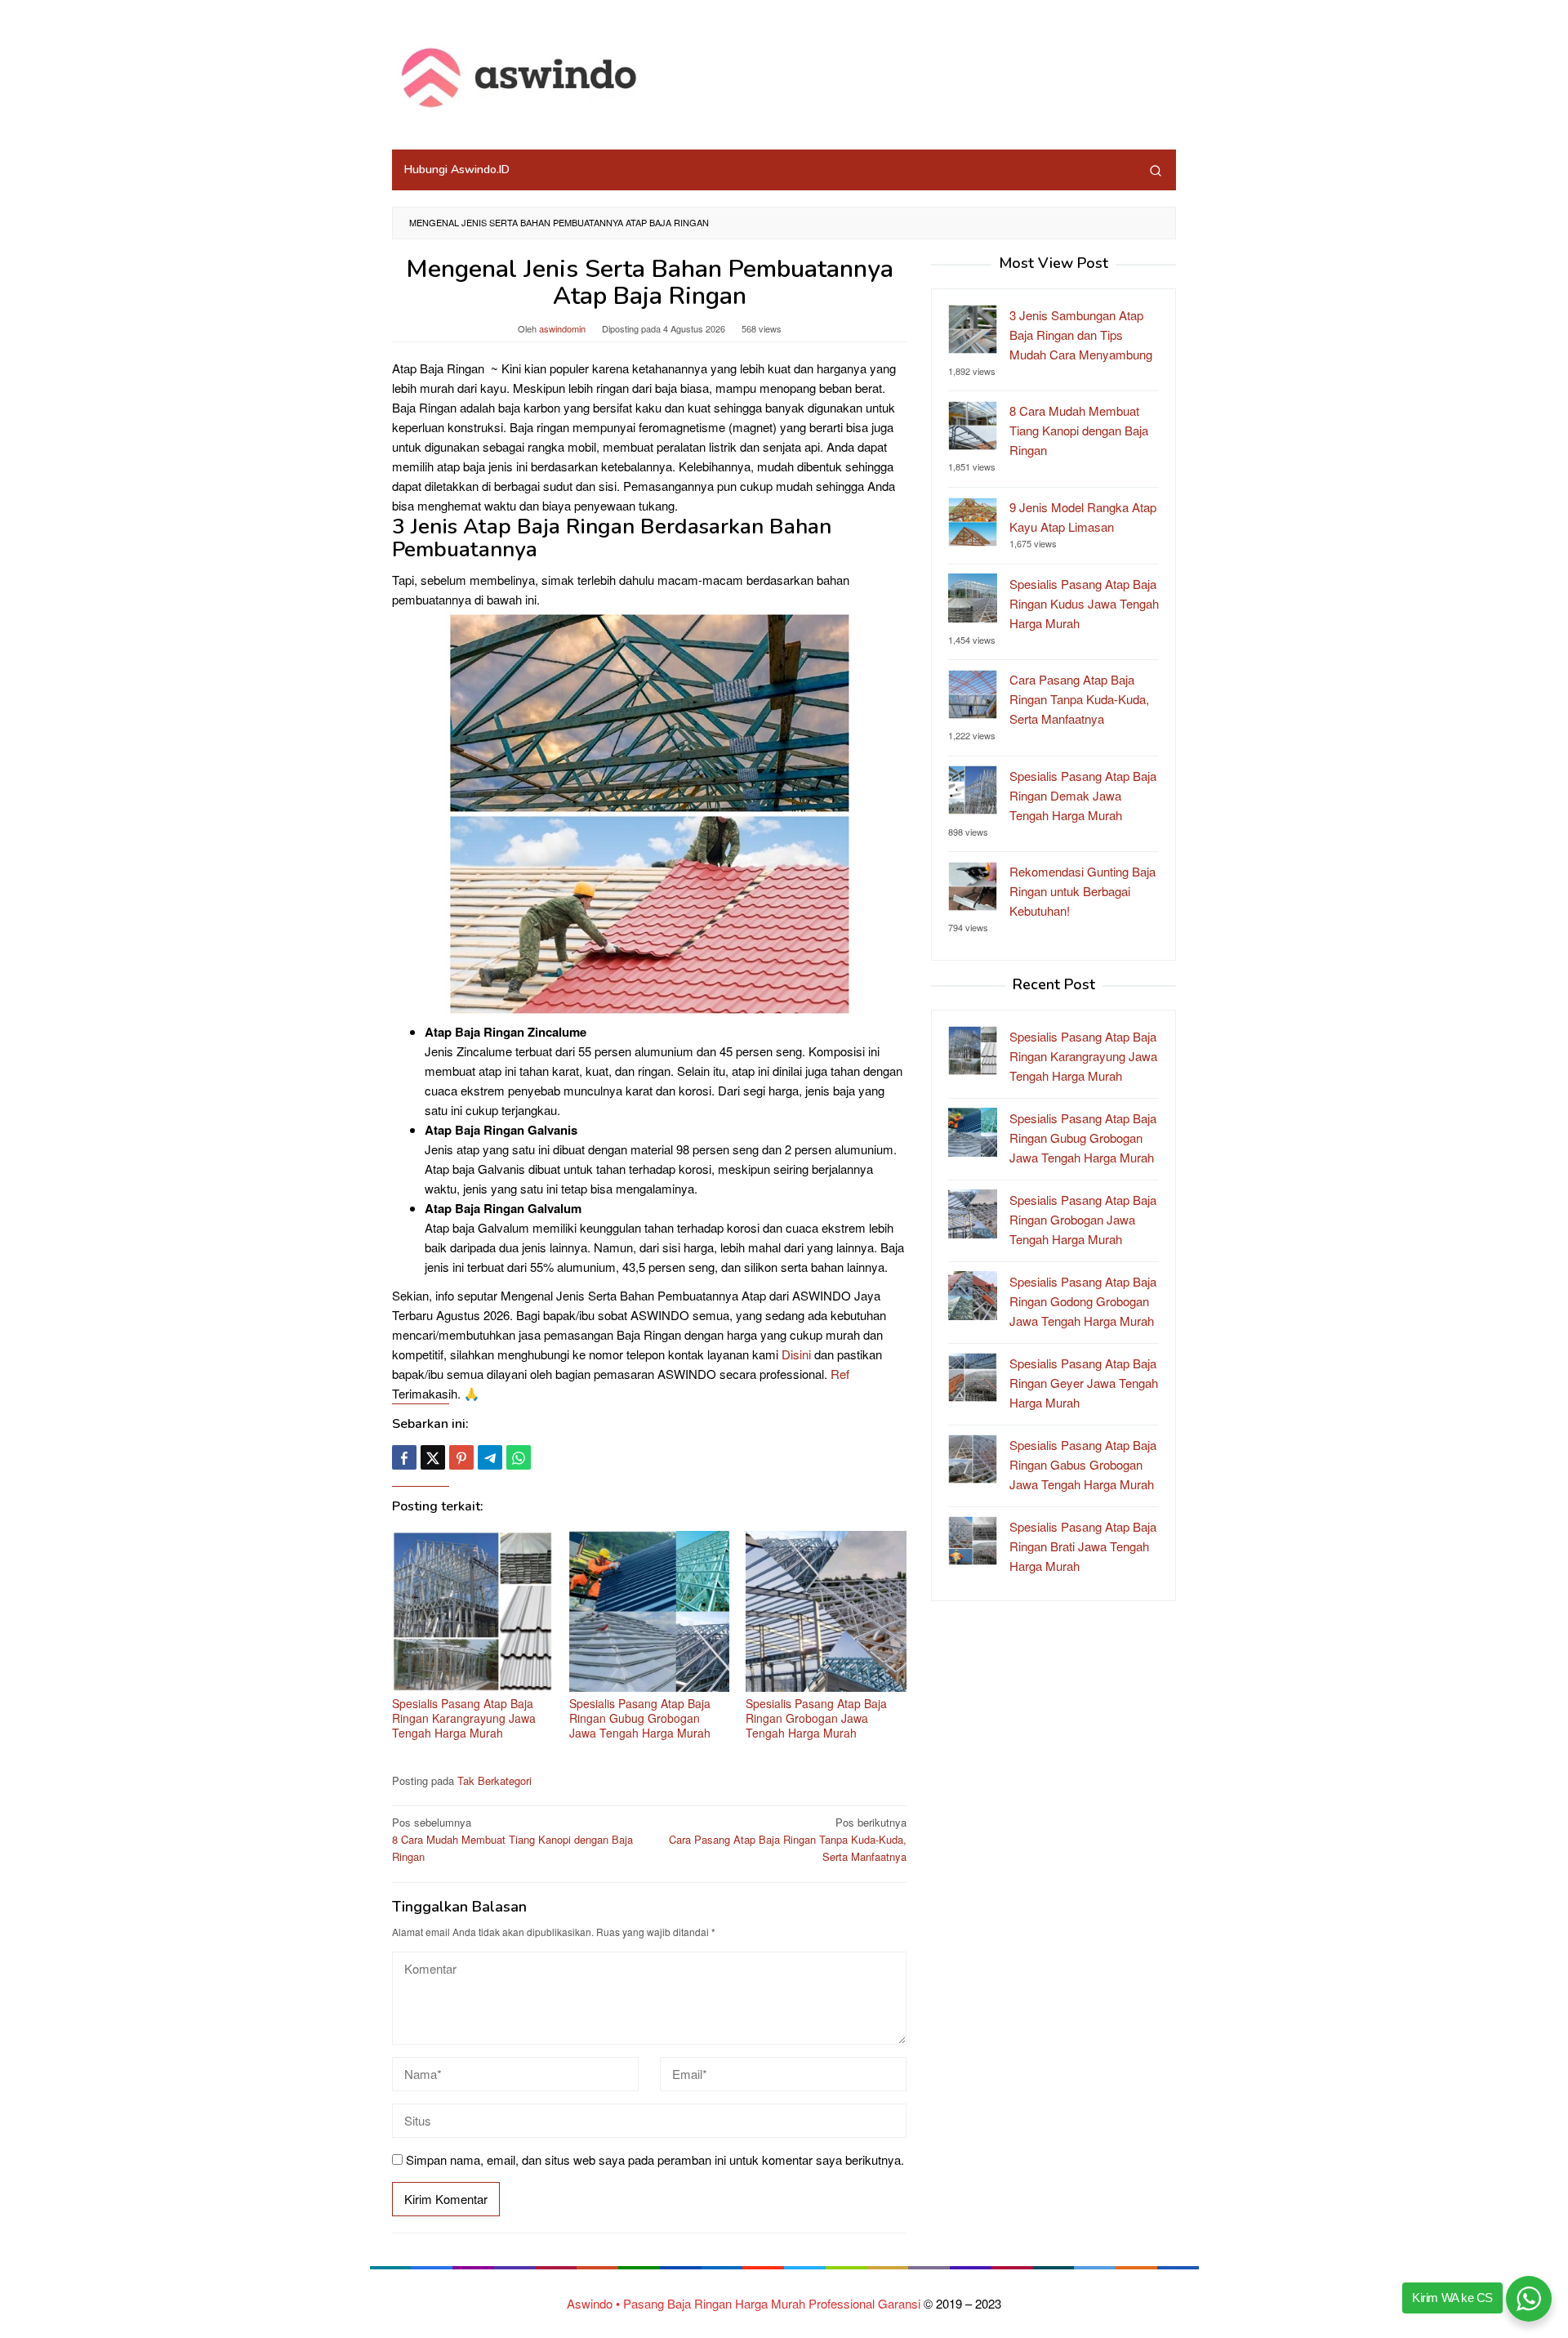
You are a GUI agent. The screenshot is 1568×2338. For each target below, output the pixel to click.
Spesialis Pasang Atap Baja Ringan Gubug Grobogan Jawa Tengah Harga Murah (640, 1718)
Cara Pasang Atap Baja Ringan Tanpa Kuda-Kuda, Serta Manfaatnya (788, 1839)
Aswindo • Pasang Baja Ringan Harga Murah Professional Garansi (744, 2303)
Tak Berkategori (494, 1780)
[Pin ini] (461, 1457)
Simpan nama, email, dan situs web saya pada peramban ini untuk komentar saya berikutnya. (655, 2160)
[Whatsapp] (519, 1457)
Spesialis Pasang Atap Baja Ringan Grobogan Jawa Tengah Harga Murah (816, 1718)
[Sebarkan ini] (404, 1457)
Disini (796, 1354)
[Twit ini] (433, 1457)
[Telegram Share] (490, 1457)
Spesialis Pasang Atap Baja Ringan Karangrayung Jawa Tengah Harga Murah (464, 1718)
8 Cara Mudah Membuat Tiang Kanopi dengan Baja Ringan (512, 1839)
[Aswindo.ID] (521, 79)
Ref (840, 1374)
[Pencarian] (1156, 170)
